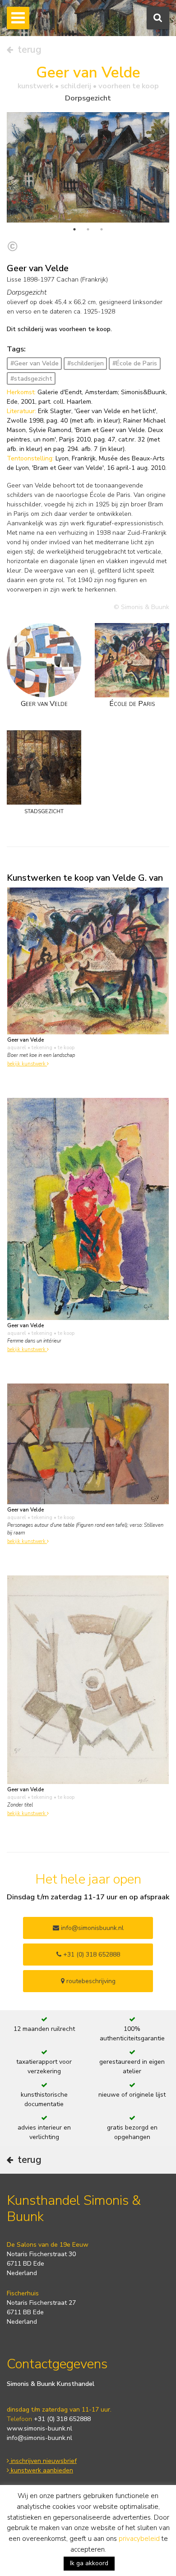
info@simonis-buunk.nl (39, 2438)
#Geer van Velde (35, 363)
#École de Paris (135, 363)
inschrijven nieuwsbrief (43, 2461)
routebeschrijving (90, 1981)
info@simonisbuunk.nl (91, 1928)
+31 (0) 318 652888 (91, 1955)
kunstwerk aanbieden (41, 2470)
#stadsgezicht (31, 379)
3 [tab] (102, 229)
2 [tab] (88, 229)
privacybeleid (139, 2539)
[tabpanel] (88, 167)
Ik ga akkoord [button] (89, 2563)
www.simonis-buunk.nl (39, 2428)
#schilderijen (86, 363)
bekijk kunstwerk (27, 1064)
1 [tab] (74, 229)
